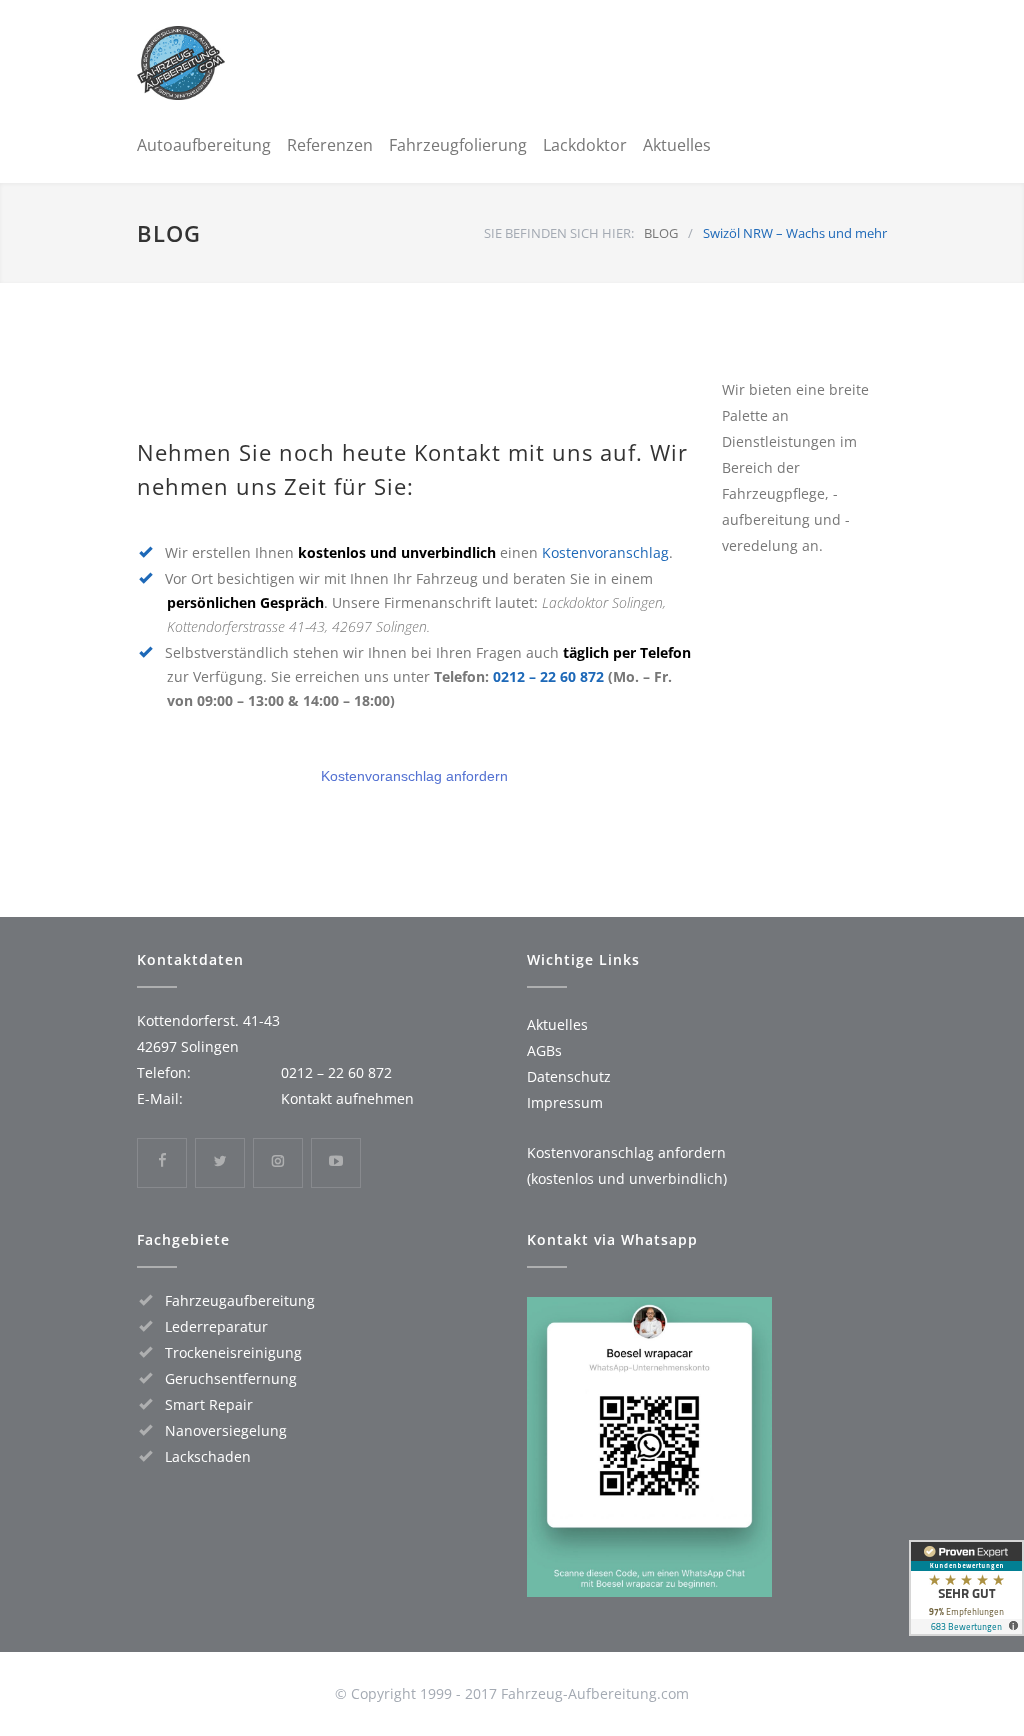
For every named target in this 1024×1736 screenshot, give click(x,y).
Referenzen (330, 145)
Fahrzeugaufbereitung (240, 1300)
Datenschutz (569, 1076)
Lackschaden (208, 1456)
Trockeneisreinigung (233, 1352)
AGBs (544, 1050)
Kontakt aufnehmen (347, 1098)
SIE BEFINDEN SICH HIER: (559, 233)
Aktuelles (677, 145)
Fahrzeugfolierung (458, 145)
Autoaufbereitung (204, 145)
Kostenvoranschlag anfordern (414, 776)
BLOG (169, 233)
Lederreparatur (216, 1326)
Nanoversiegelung (226, 1430)
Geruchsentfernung (231, 1378)
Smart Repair (209, 1404)
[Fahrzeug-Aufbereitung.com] (262, 63)
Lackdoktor (585, 145)
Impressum (565, 1102)
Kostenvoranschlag (605, 552)
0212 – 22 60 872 (548, 676)
